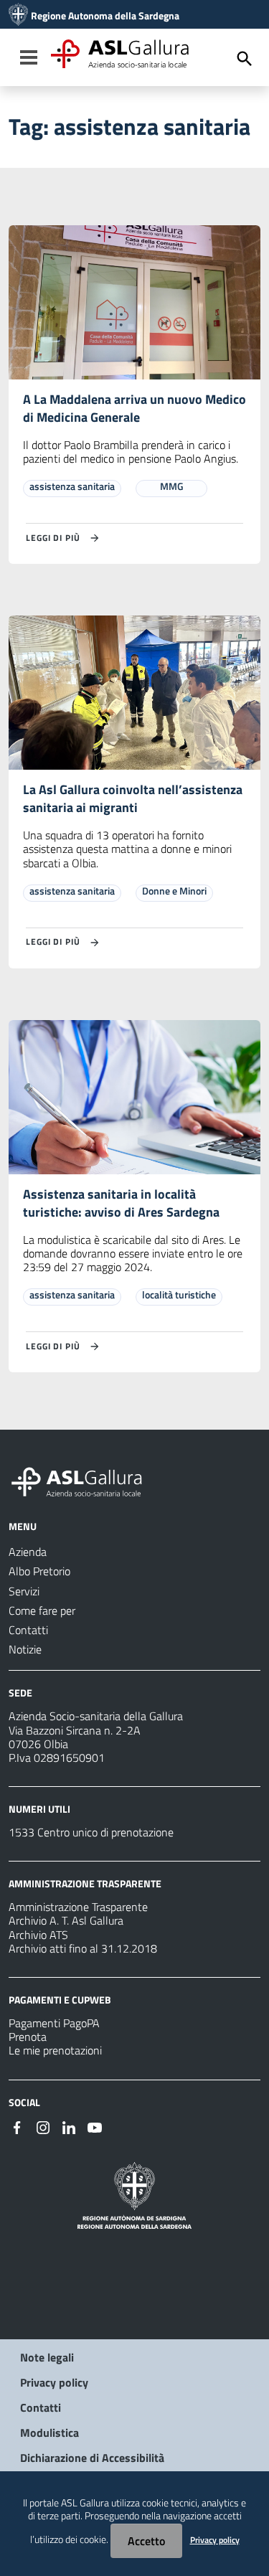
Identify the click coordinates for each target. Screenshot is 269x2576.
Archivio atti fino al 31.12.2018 (83, 1948)
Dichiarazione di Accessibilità (92, 2458)
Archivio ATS (38, 1935)
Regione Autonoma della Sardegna (105, 16)
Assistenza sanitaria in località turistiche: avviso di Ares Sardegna (121, 1203)
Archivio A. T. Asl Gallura (66, 1920)
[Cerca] (245, 59)
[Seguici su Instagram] (43, 2126)
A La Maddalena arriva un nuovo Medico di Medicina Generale (134, 408)
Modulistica (49, 2433)
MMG (172, 486)
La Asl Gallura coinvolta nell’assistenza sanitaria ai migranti (133, 798)
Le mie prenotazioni (55, 2050)
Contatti (41, 2407)
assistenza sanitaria (72, 486)
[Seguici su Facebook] (17, 2126)
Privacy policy (54, 2382)
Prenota (28, 2037)
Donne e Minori (174, 891)
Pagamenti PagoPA (54, 2023)
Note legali (47, 2357)
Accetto (146, 2541)
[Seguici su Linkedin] (69, 2126)
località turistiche (179, 1294)
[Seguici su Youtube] (95, 2126)
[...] (83, 1480)
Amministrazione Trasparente (78, 1907)
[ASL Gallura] (18, 16)
